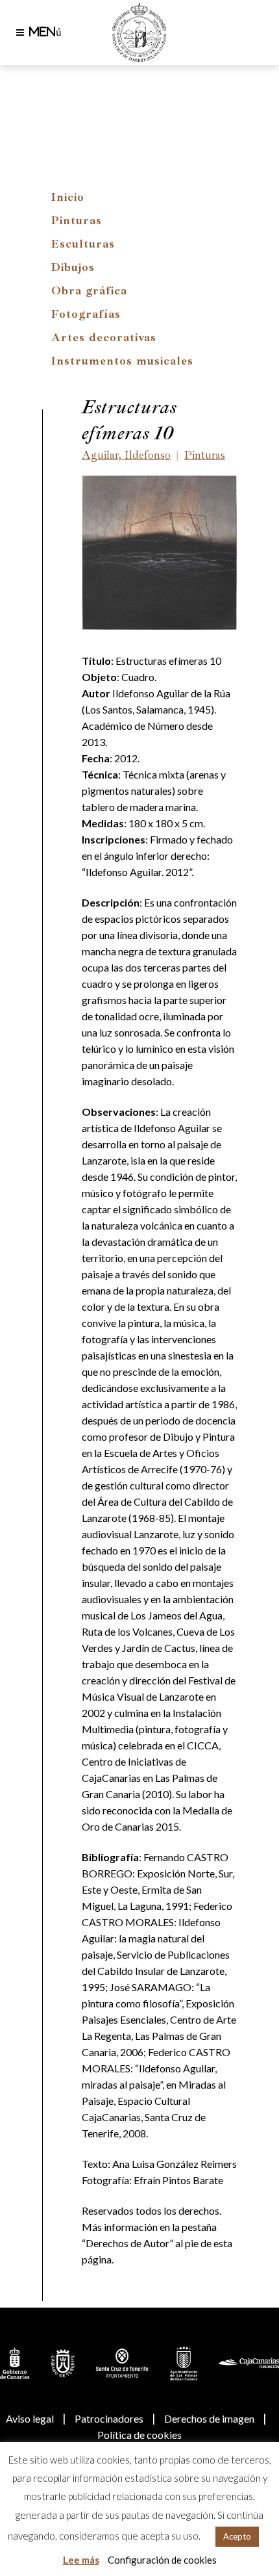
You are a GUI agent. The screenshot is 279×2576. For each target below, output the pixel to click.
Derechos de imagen (209, 2418)
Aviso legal (30, 2418)
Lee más (81, 2560)
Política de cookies (139, 2435)
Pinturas (77, 220)
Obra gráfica (89, 290)
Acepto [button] (237, 2536)
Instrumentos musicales (122, 361)
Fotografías (86, 314)
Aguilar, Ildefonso (126, 455)
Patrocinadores (109, 2418)
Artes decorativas (104, 337)
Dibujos (73, 267)
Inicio (68, 197)
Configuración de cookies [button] (162, 2560)
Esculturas (83, 244)
